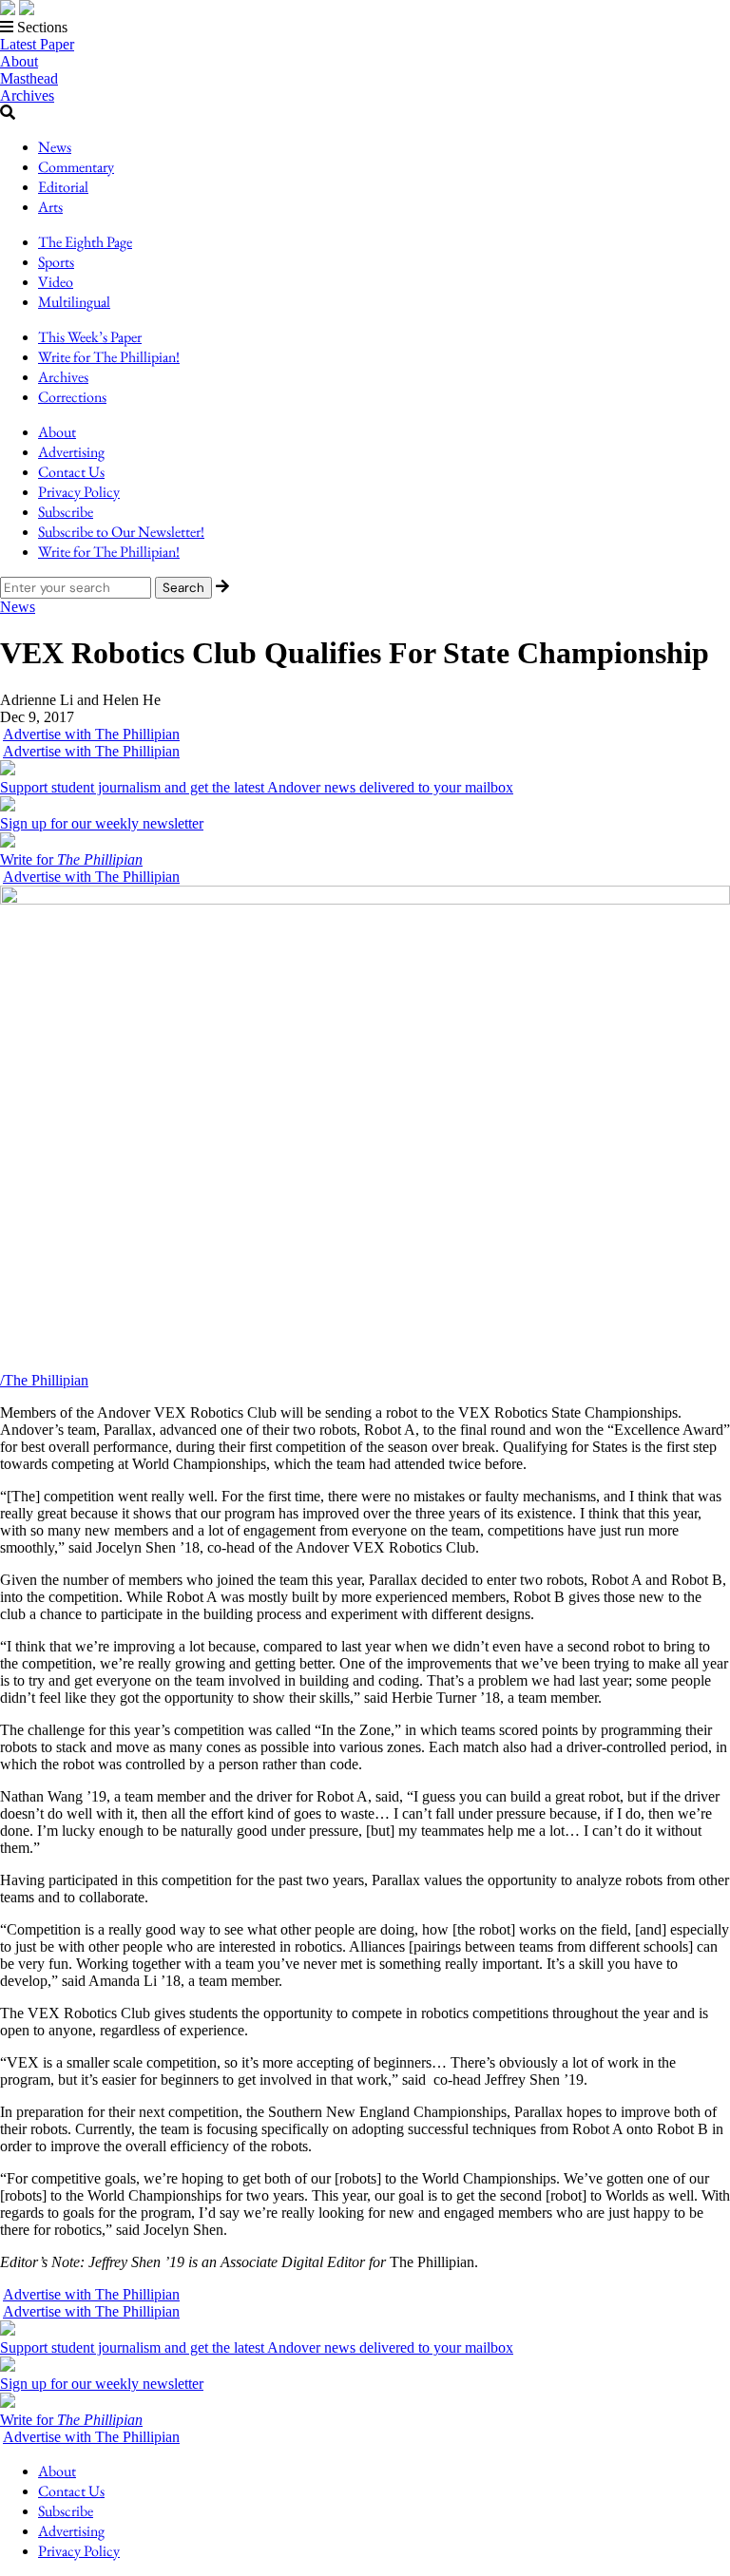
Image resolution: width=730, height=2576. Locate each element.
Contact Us (71, 472)
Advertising (71, 452)
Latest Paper (37, 44)
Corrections (72, 397)
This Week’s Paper (90, 337)
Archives (27, 95)
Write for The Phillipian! (109, 357)
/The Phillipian (44, 1380)
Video (56, 282)
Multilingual (74, 302)
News (55, 147)
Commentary (76, 167)
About (19, 61)
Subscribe (66, 512)
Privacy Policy (79, 492)
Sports (56, 262)
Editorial (63, 187)
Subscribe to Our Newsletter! (121, 532)
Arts (50, 207)
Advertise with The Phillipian (91, 734)
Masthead (29, 78)
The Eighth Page (85, 242)
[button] (365, 28)
